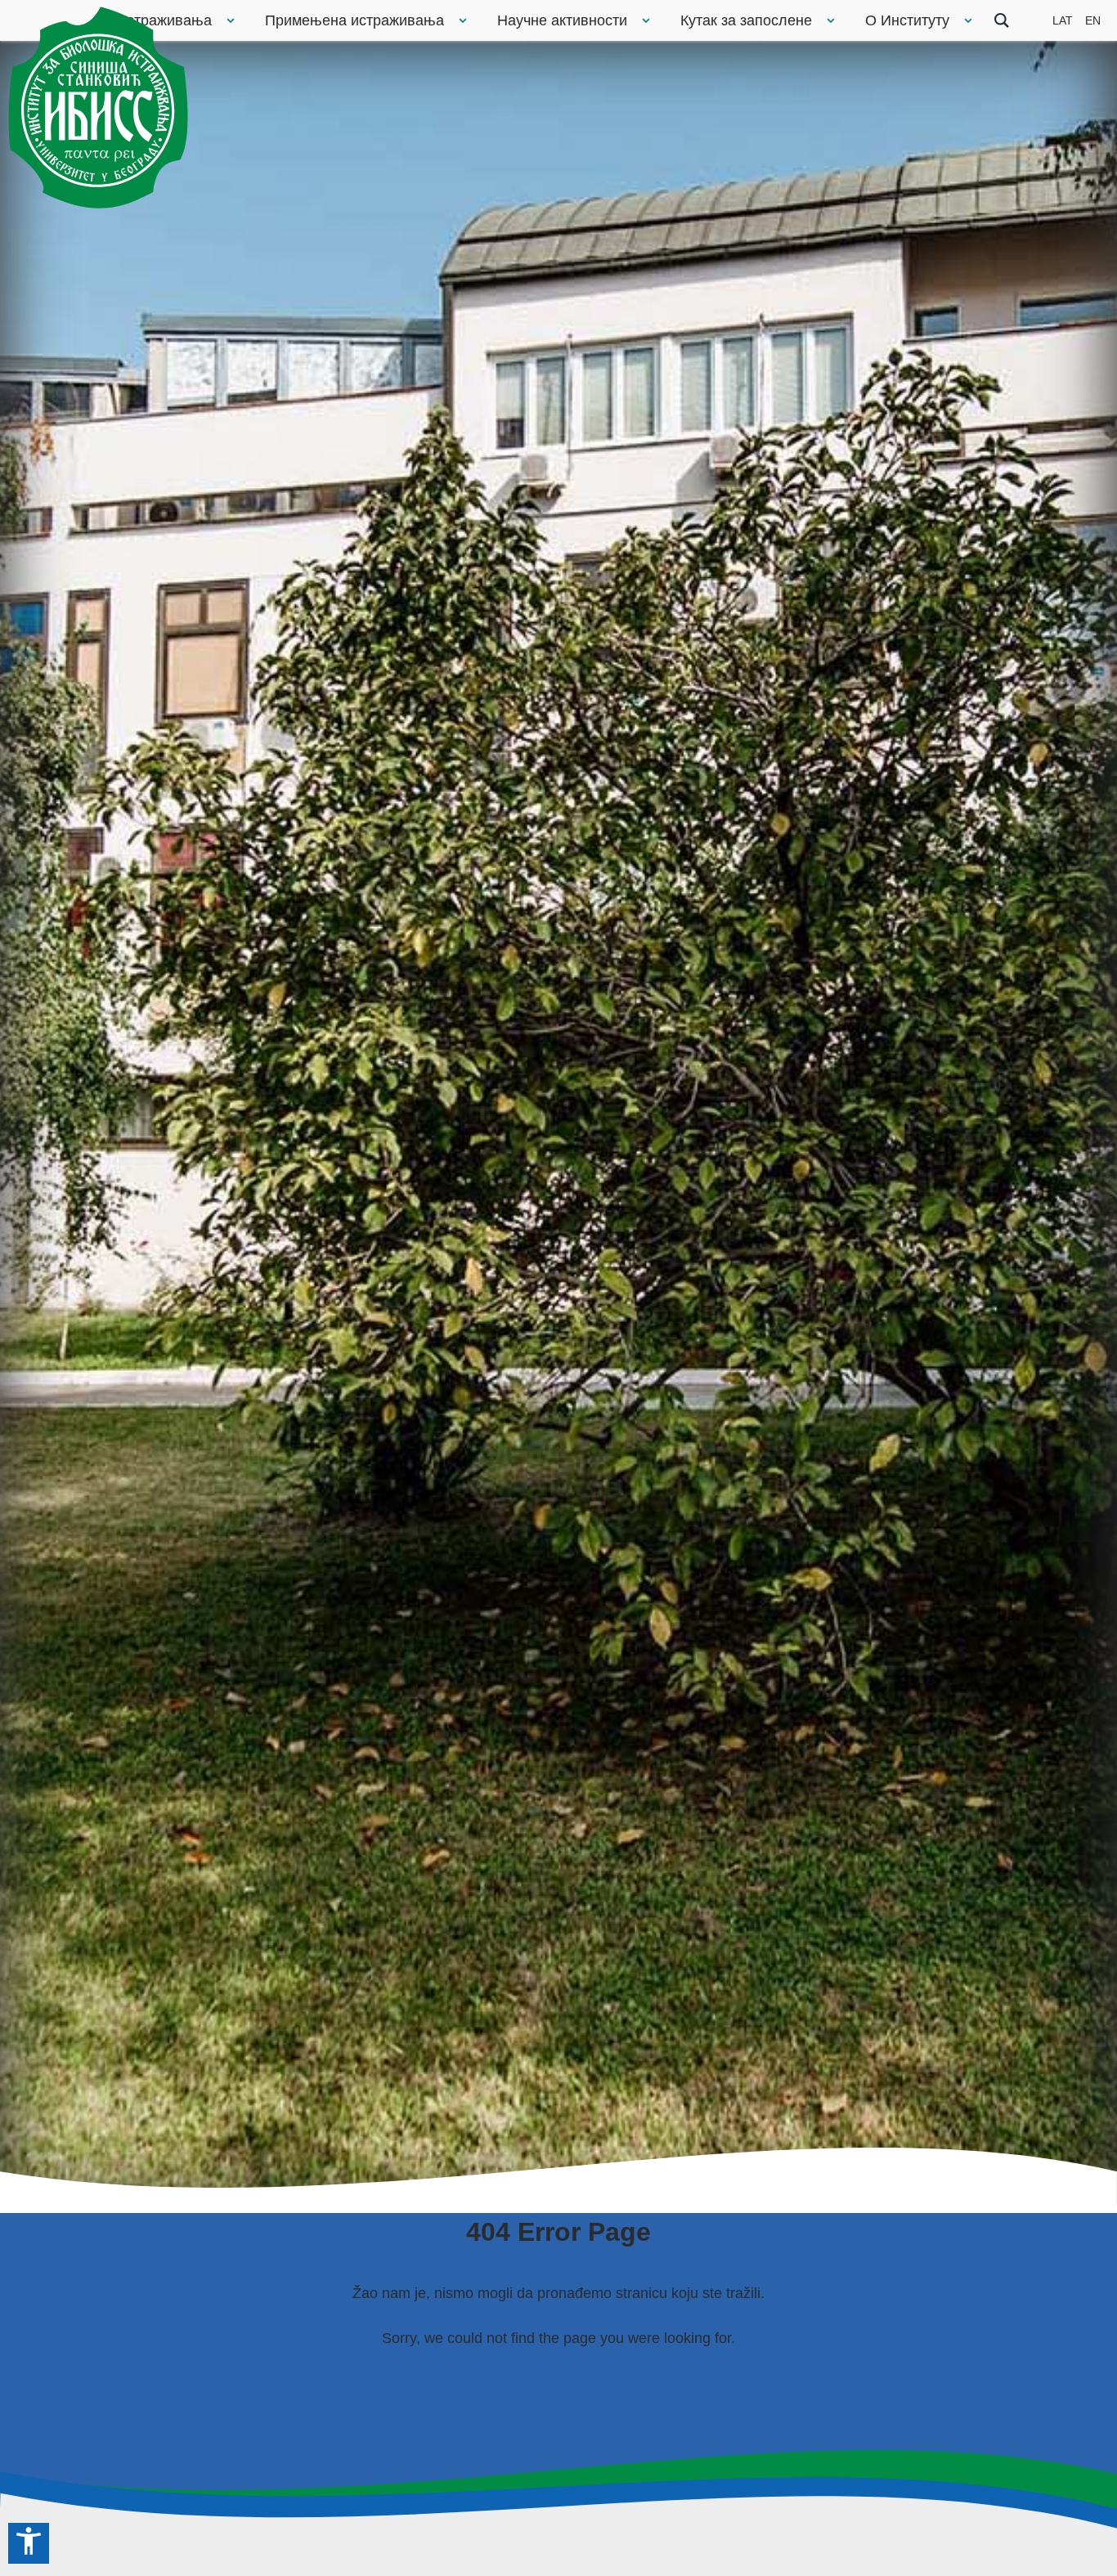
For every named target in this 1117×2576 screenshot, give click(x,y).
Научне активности (562, 20)
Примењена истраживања (354, 20)
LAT (1063, 20)
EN (1093, 20)
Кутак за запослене (746, 20)
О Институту (907, 20)
